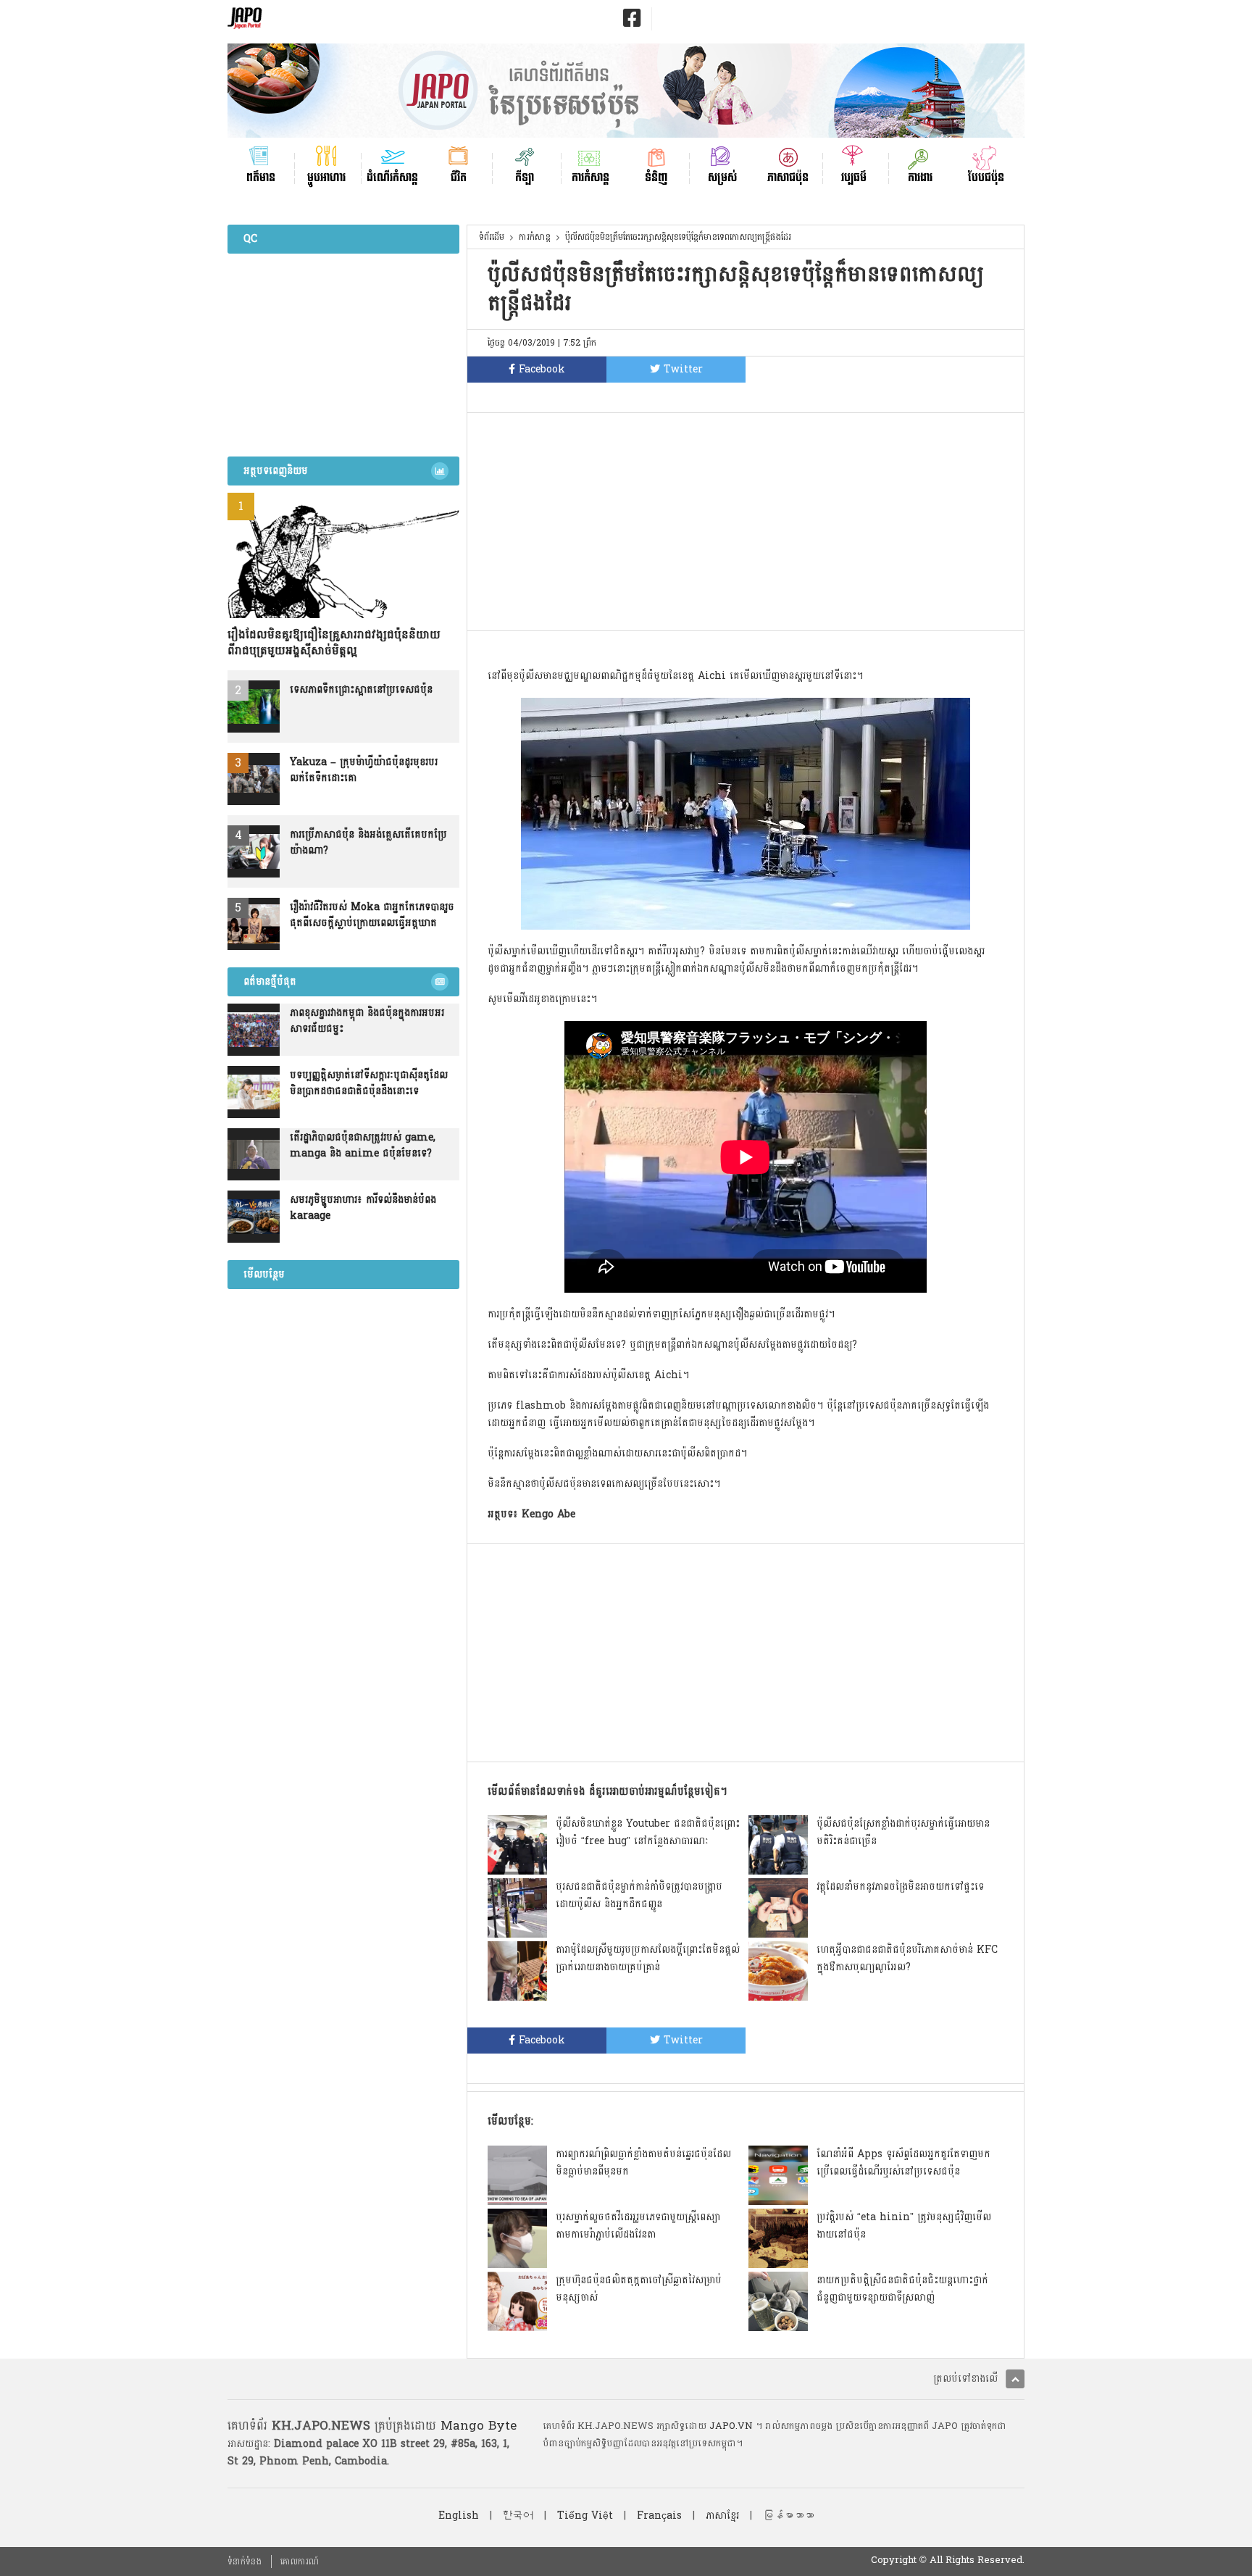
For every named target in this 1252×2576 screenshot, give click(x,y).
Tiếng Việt (585, 2515)
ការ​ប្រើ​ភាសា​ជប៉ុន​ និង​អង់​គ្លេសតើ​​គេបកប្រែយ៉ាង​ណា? (368, 843)
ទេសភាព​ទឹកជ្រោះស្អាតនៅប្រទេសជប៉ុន (361, 690)
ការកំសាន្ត (590, 176)
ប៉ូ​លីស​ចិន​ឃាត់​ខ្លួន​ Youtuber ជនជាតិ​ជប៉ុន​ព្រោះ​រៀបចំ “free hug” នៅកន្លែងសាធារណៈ (648, 1832)
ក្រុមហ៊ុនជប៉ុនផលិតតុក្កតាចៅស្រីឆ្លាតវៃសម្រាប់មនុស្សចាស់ (639, 2289)
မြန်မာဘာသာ (788, 2515)
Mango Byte (479, 2426)
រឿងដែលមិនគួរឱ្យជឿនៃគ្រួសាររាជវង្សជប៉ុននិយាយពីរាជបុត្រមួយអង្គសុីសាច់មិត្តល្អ (334, 643)
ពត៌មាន (261, 176)
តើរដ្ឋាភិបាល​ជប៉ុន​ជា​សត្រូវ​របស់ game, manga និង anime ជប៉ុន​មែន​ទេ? (363, 1146)
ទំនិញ (656, 176)
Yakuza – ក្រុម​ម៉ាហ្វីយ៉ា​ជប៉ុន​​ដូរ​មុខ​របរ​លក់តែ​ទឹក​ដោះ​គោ (364, 770)
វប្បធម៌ (854, 176)
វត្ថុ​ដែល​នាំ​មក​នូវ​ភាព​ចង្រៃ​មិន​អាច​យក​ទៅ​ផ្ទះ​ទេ (900, 1887)
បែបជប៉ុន (986, 176)
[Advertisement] (746, 522)
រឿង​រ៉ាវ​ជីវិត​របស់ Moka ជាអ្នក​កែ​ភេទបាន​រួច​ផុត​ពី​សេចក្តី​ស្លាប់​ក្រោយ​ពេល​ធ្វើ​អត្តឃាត (372, 915)
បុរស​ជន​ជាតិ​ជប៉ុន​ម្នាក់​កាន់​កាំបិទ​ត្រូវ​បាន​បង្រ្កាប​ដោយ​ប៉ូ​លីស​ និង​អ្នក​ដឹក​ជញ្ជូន (639, 1895)
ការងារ (920, 176)
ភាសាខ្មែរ (722, 2515)
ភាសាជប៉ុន (788, 176)
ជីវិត (459, 176)
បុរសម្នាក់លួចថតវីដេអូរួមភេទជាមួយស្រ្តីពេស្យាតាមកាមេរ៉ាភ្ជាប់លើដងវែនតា (638, 2226)
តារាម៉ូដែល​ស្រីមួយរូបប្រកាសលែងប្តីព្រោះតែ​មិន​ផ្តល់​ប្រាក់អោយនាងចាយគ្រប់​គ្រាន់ (648, 1958)
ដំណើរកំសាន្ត (392, 176)
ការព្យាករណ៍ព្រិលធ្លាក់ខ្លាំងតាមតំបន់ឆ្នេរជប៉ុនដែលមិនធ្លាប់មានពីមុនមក (643, 2163)
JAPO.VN (731, 2426)
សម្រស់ (722, 176)
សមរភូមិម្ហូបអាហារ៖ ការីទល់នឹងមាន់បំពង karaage (363, 1208)
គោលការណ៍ (300, 2562)
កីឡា (525, 176)
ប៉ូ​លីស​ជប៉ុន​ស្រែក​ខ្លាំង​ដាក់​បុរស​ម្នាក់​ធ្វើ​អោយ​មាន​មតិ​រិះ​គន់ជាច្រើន (903, 1832)
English (459, 2515)
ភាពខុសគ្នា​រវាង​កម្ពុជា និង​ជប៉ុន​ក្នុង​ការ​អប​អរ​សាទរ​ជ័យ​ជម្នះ (367, 1021)
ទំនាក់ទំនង (245, 2562)
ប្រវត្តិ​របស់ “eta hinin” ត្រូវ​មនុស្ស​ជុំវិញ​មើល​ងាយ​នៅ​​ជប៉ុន (904, 2226)
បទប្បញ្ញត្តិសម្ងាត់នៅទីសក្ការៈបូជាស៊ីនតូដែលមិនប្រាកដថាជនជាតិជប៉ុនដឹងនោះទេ (369, 1083)
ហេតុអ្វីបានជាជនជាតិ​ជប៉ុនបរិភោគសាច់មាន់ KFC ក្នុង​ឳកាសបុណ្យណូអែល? (907, 1958)
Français (659, 2515)
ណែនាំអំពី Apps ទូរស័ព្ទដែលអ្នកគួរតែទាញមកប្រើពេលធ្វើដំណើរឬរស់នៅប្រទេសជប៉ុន (903, 2163)
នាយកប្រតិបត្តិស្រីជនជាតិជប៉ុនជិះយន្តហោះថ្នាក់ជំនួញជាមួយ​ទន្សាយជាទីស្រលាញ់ (902, 2289)
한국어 (518, 2515)
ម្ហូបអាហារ (326, 176)
